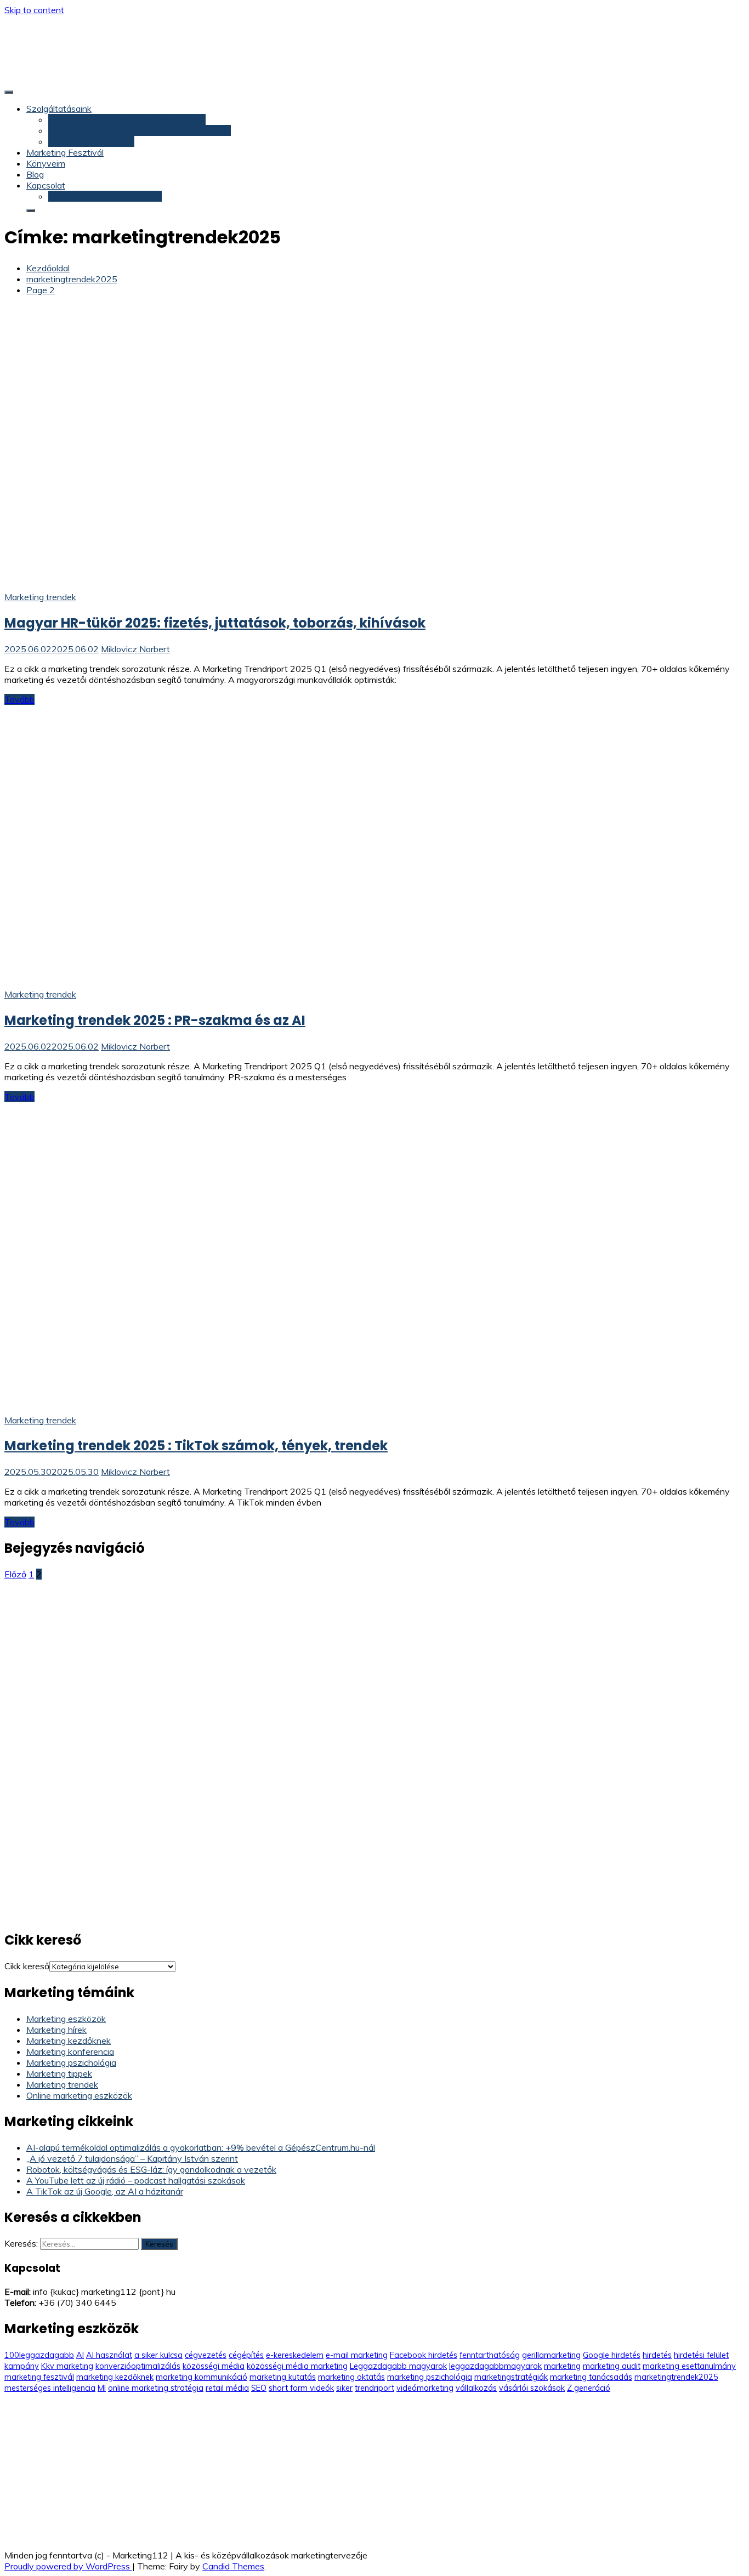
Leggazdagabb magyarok (398, 2366)
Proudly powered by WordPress (68, 2566)
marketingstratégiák (511, 2377)
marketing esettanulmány (689, 2366)
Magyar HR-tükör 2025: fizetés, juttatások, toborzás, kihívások (215, 623)
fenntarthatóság (490, 2355)
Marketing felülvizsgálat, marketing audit (127, 119)
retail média (227, 2388)
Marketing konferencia (70, 2051)
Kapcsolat (46, 185)
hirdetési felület (701, 2355)
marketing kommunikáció (202, 2377)
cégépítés (246, 2355)
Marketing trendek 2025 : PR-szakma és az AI (155, 1020)
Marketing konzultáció (91, 141)
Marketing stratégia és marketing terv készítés (140, 130)
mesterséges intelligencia (50, 2388)
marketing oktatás (351, 2377)
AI (80, 2355)
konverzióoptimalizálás (138, 2366)
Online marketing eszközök (79, 2095)
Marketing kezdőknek (69, 2041)
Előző (15, 1574)
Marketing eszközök (66, 2019)
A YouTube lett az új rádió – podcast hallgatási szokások (136, 2180)
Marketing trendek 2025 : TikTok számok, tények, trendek (196, 1446)
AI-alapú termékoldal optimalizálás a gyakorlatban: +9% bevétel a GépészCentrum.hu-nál (201, 2147)
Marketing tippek (59, 2073)
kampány (22, 2366)
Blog (35, 174)
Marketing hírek (56, 2030)
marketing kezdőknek (115, 2377)
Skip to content (34, 10)
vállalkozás (476, 2388)
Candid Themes (233, 2566)
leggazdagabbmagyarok (495, 2366)
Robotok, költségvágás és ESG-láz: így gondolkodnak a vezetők (151, 2169)
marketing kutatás (283, 2377)
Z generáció (589, 2388)
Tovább (19, 699)
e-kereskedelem (295, 2355)
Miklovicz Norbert (135, 649)
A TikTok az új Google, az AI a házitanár (105, 2191)
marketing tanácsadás (591, 2377)
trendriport (374, 2388)
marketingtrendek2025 (676, 2377)
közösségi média (214, 2366)
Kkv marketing (67, 2366)
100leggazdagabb (39, 2355)
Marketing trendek (40, 597)
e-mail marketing (357, 2355)
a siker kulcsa (158, 2355)
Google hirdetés (612, 2355)
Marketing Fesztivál (65, 152)
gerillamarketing (551, 2355)
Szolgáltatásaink (59, 109)
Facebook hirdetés (424, 2355)
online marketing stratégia (156, 2388)
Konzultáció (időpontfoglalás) (105, 196)
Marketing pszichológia (71, 2062)
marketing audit (612, 2366)
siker (344, 2388)
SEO (259, 2388)
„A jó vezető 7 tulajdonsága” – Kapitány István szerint (132, 2158)
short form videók (301, 2388)
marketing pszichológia (430, 2377)
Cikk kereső (27, 1966)
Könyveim (46, 163)
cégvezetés (206, 2355)
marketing (562, 2366)
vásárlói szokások (532, 2388)
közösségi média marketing (297, 2366)
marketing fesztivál (39, 2377)
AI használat (109, 2355)
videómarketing (425, 2388)
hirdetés (657, 2355)
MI (102, 2388)
